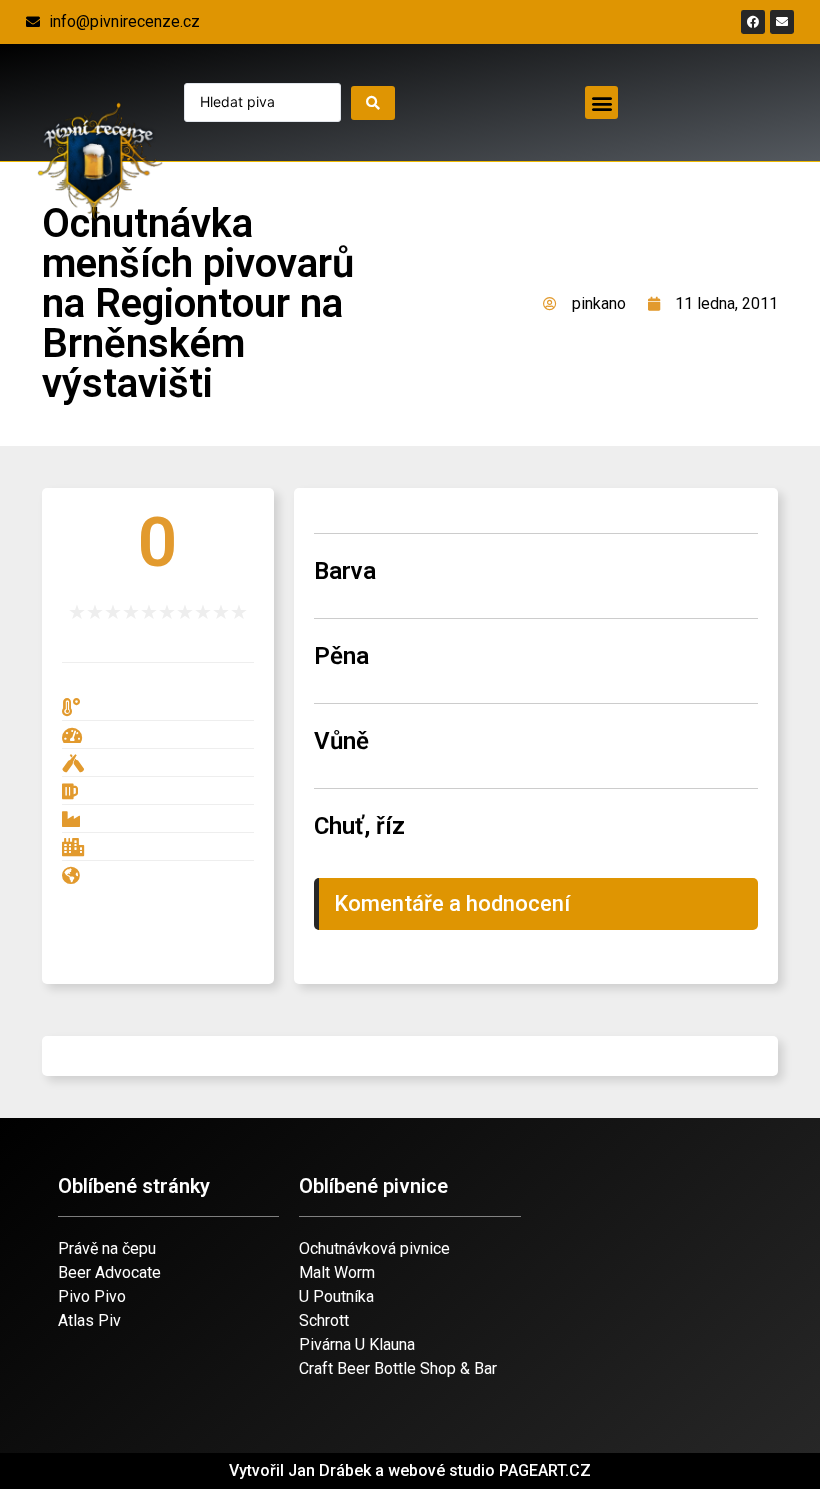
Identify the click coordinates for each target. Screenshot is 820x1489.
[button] (601, 102)
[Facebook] (753, 22)
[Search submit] (373, 103)
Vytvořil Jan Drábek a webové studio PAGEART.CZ (410, 1470)
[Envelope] (782, 22)
